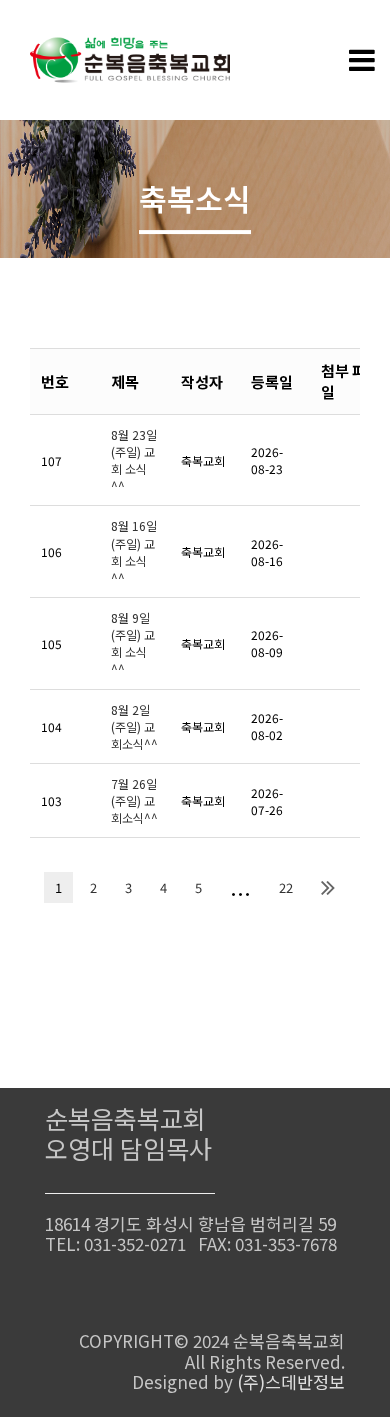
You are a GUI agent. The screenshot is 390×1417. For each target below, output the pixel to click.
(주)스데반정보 (291, 1381)
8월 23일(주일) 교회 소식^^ (134, 460)
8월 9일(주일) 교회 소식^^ (133, 643)
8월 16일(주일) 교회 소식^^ (134, 551)
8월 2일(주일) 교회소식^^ (134, 726)
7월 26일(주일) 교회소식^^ (134, 800)
